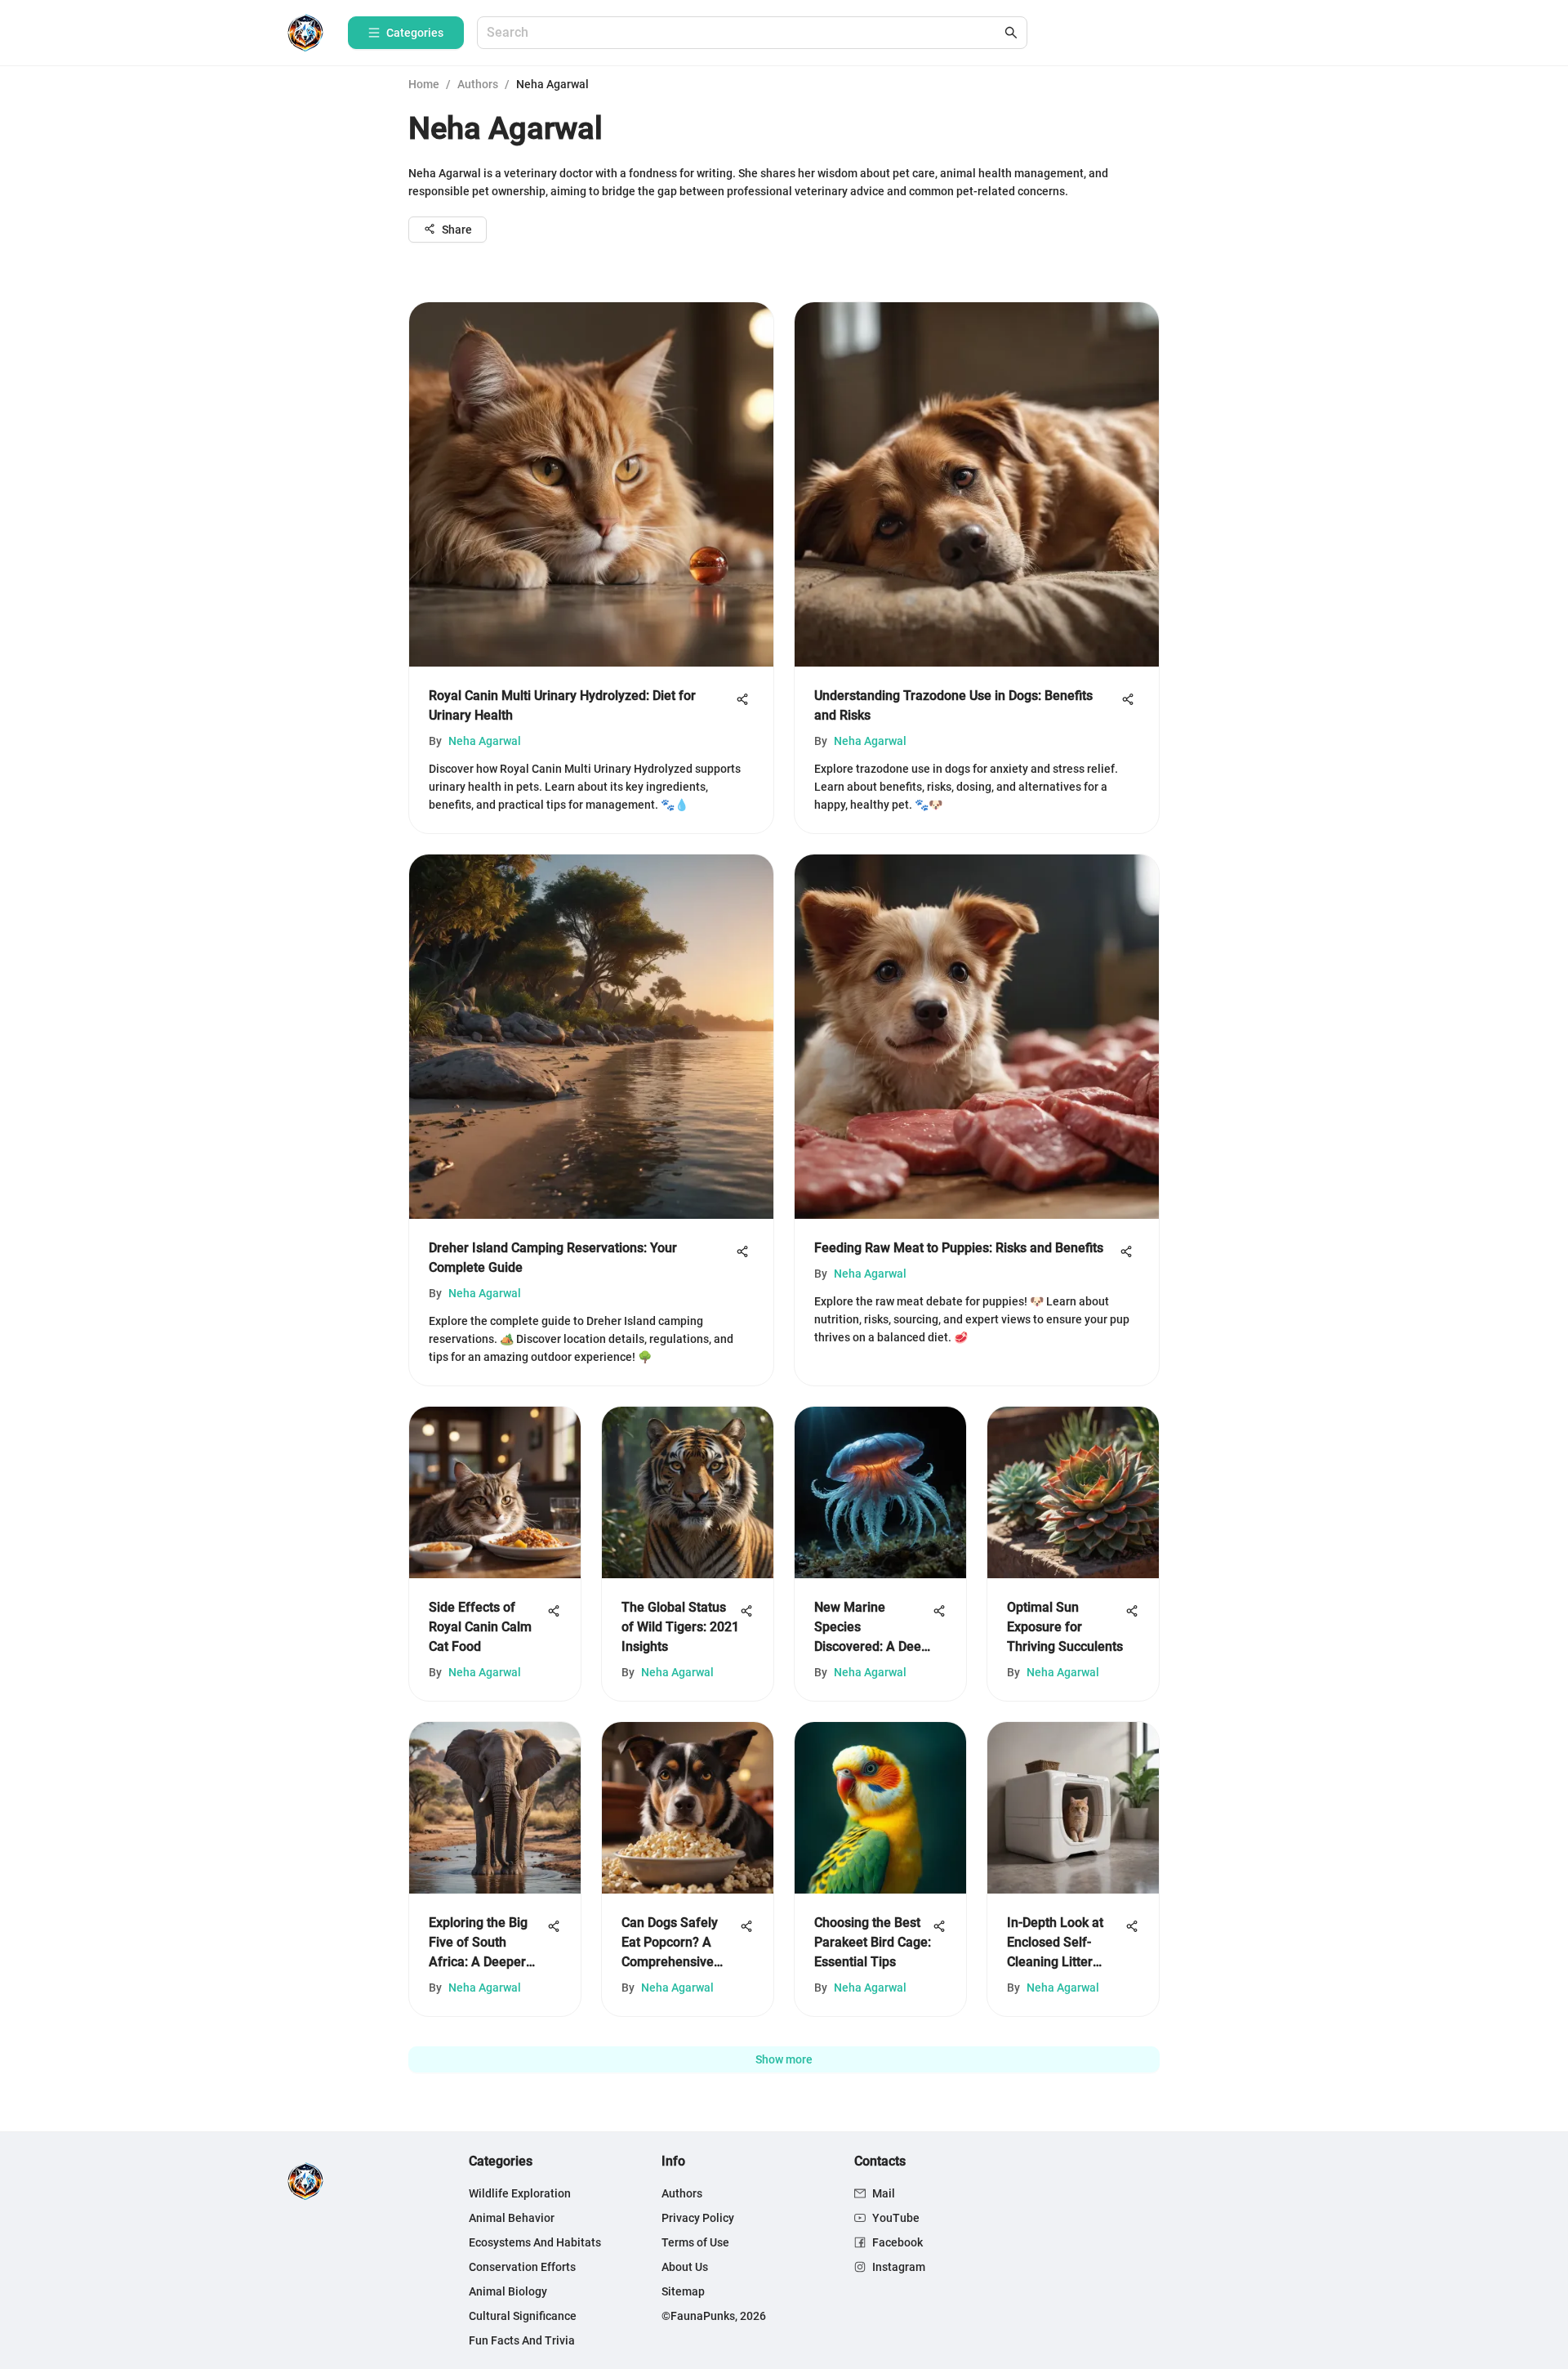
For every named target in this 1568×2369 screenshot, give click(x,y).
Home (424, 84)
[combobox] (744, 33)
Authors (478, 84)
